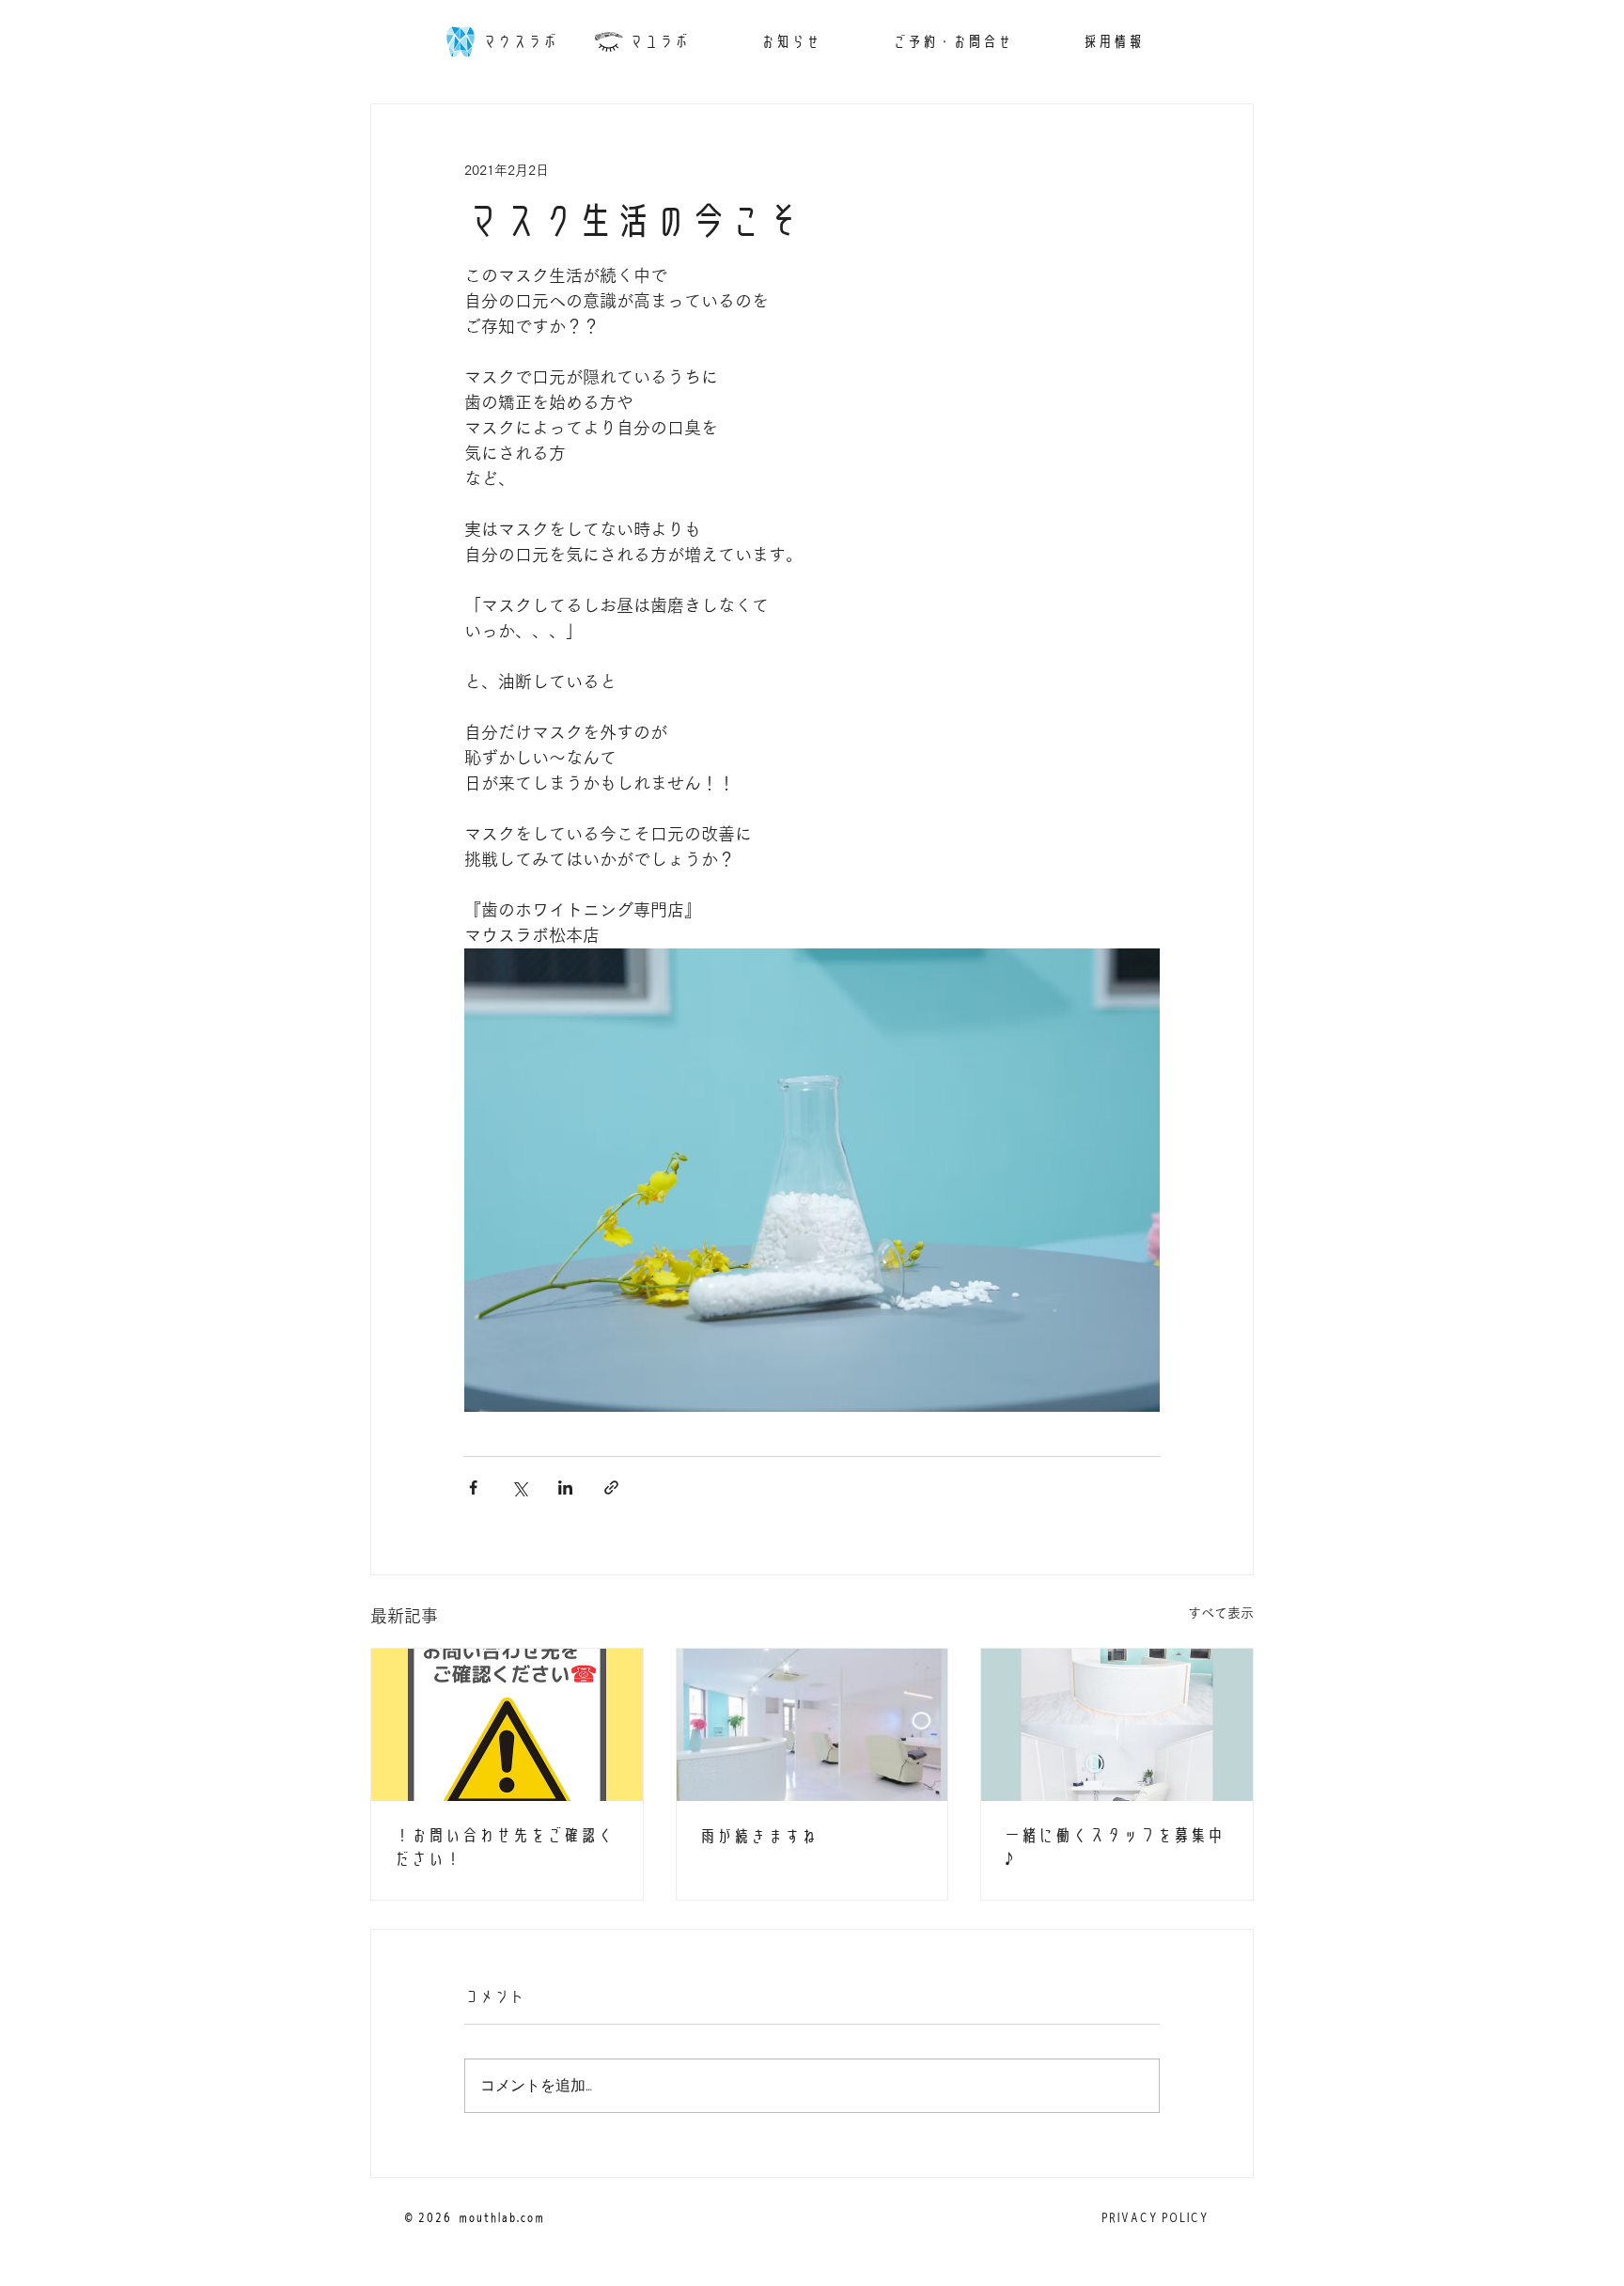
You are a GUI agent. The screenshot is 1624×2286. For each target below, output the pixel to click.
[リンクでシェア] (611, 1487)
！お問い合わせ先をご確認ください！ (504, 1847)
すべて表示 (1221, 1613)
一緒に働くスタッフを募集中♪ (1114, 1847)
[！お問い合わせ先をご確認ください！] (507, 1725)
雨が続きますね (758, 1836)
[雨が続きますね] (812, 1725)
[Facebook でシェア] (473, 1487)
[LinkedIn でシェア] (565, 1487)
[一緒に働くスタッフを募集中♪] (1117, 1725)
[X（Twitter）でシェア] (519, 1487)
